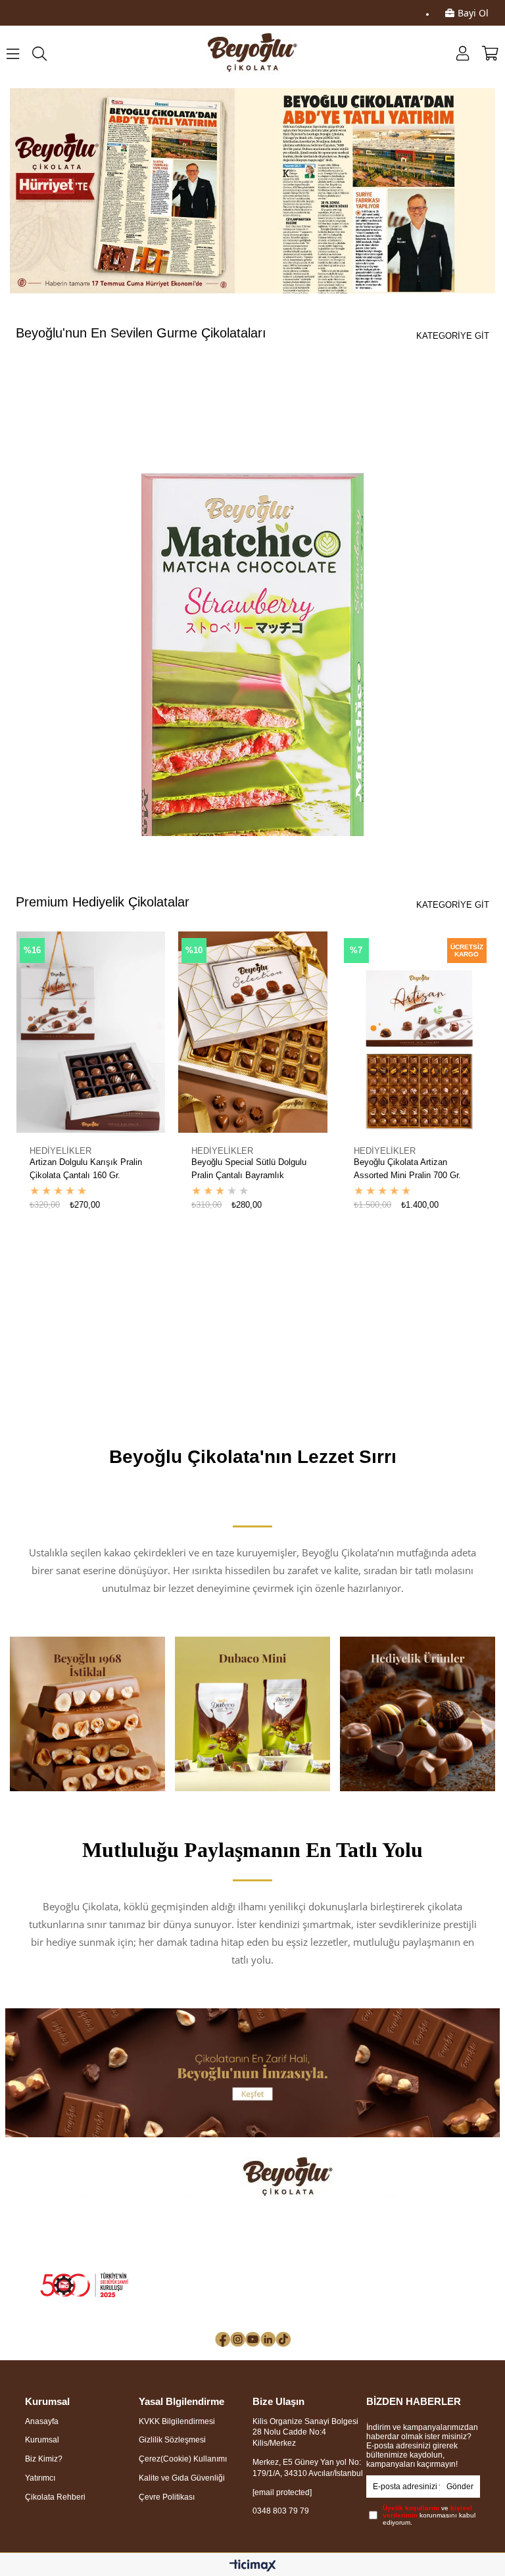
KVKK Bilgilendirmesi (177, 2421)
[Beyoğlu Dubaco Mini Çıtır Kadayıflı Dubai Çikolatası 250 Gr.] (415, 1032)
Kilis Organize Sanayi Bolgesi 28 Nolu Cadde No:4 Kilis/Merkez (305, 2433)
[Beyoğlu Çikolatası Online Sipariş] (252, 191)
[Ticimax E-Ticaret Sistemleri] (253, 2566)
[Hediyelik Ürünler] (418, 1714)
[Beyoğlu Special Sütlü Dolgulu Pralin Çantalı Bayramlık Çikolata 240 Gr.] (90, 1032)
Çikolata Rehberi (55, 2497)
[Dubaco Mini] (252, 1714)
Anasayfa (42, 2421)
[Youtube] (253, 2340)
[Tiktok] (283, 2340)
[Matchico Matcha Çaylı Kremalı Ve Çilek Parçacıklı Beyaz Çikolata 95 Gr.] (252, 682)
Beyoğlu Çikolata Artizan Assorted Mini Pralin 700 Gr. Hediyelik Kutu (245, 1170)
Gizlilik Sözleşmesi (172, 2440)
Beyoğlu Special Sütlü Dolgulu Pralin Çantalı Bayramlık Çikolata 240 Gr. (86, 1170)
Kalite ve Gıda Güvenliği (182, 2478)
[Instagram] (238, 2340)
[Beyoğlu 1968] (87, 1714)
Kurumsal (42, 2440)
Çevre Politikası (167, 2497)
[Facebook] (223, 2340)
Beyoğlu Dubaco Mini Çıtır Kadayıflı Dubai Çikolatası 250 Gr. (412, 1170)
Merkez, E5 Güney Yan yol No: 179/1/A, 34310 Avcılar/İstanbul (308, 2468)
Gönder (460, 2487)
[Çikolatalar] (253, 2073)
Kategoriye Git (453, 336)
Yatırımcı (40, 2478)
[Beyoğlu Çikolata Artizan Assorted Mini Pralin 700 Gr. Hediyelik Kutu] (253, 1032)
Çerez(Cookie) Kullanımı (183, 2459)
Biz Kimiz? (44, 2459)
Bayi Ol (473, 13)
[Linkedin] (268, 2340)
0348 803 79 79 (281, 2511)
